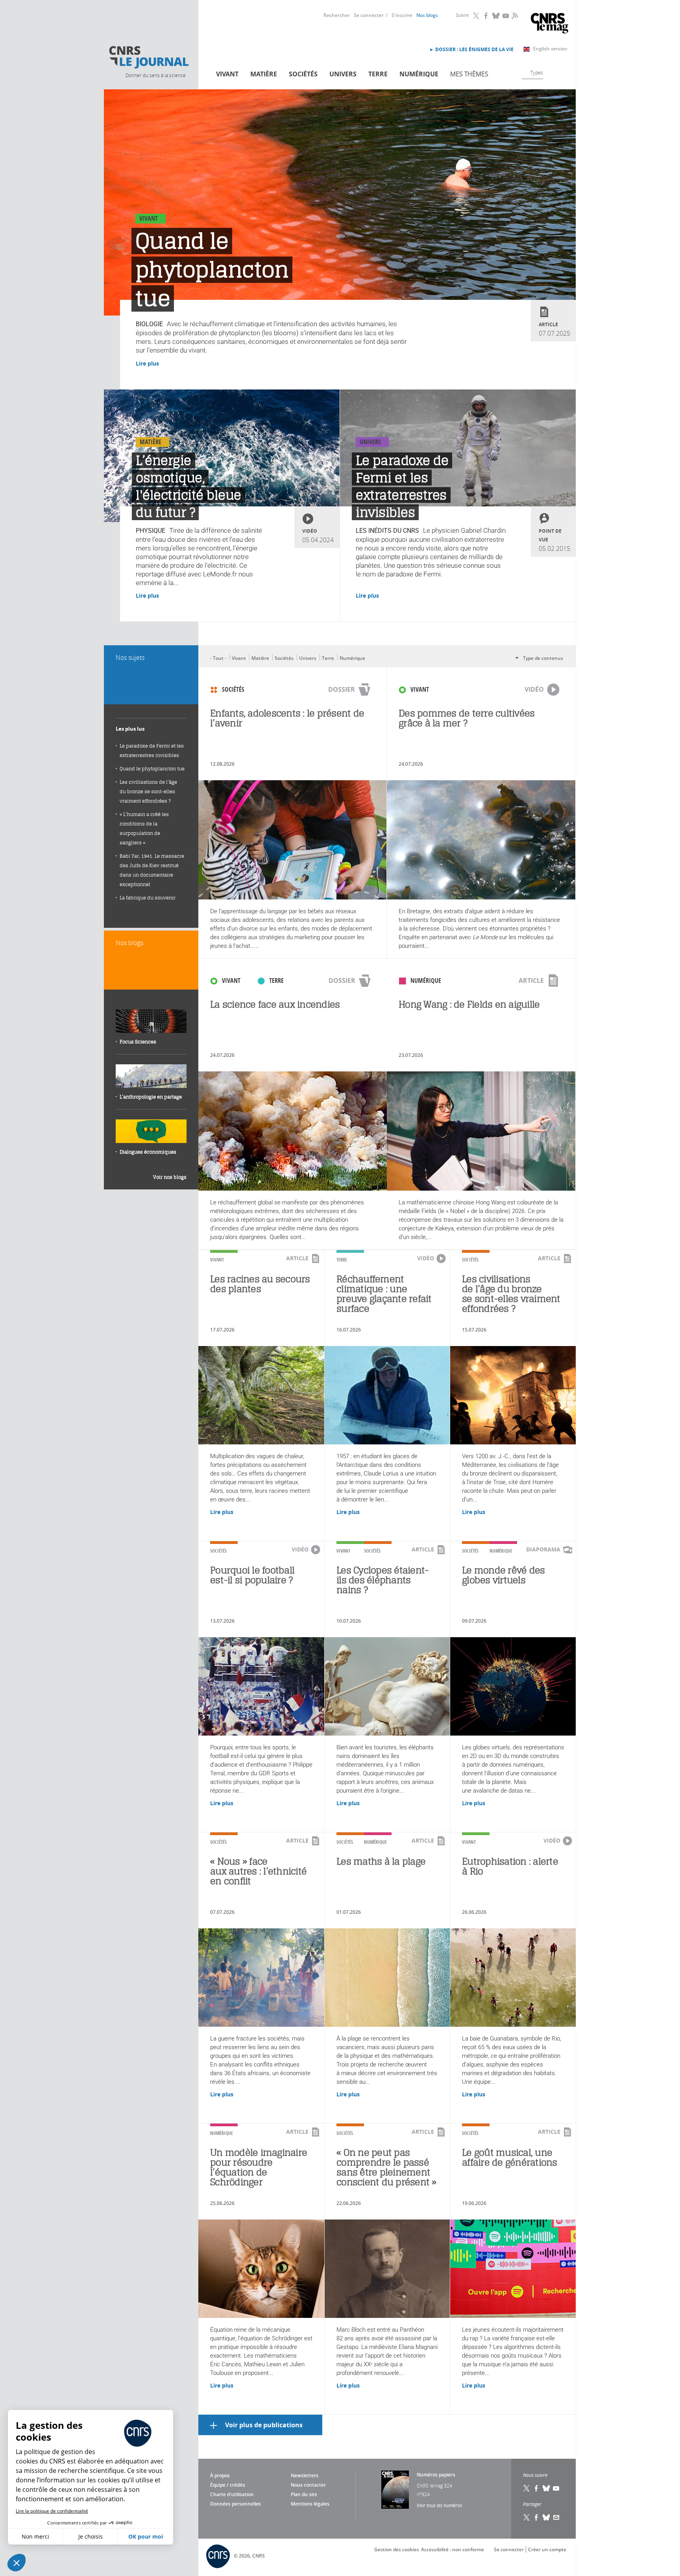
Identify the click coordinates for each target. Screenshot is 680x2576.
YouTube (506, 16)
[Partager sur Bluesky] (547, 2517)
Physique (151, 531)
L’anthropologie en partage (151, 1097)
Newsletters (305, 2475)
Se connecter (369, 15)
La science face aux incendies (275, 1004)
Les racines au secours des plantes (260, 1284)
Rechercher (337, 15)
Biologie (149, 324)
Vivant (227, 74)
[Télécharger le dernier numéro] (395, 2490)
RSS (514, 15)
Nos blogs (427, 15)
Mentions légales (310, 2504)
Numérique (419, 74)
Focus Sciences (138, 1042)
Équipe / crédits (228, 2485)
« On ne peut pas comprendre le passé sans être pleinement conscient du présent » (386, 2167)
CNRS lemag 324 (434, 2486)
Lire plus (147, 363)
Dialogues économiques (148, 1152)
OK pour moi (146, 2536)
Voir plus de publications (264, 2425)
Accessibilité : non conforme (453, 2549)
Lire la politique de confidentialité (52, 2511)
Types (537, 72)
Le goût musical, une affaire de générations (510, 2157)
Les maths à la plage (381, 1861)
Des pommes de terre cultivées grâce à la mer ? (467, 718)
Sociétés (303, 74)
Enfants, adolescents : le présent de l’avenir (287, 718)
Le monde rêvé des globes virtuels (503, 1575)
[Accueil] (148, 57)
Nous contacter (308, 2485)
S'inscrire (402, 15)
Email (556, 2517)
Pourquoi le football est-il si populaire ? (252, 1575)
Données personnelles (236, 2504)
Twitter (477, 16)
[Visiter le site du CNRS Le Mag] (550, 24)
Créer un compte (547, 2549)
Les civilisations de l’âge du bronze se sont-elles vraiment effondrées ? (511, 1294)
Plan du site (304, 2494)
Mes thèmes (469, 74)
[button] (17, 2563)
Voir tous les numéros (439, 2505)
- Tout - (218, 658)
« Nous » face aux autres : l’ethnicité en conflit (258, 1871)
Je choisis (91, 2536)
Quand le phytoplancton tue (212, 270)
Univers (343, 74)
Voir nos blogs (170, 1177)
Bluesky (496, 16)
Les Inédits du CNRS (387, 531)
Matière (264, 74)
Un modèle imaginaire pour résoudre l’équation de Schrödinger (259, 2167)
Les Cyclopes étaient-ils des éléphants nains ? (382, 1580)
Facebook (486, 16)
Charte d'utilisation (232, 2494)
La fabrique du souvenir (148, 898)
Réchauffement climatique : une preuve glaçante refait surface (384, 1294)
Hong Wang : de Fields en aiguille (469, 1004)
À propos (220, 2475)
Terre (378, 74)
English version (550, 49)
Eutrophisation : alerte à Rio (510, 1866)
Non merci (35, 2536)
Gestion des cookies (397, 2549)
